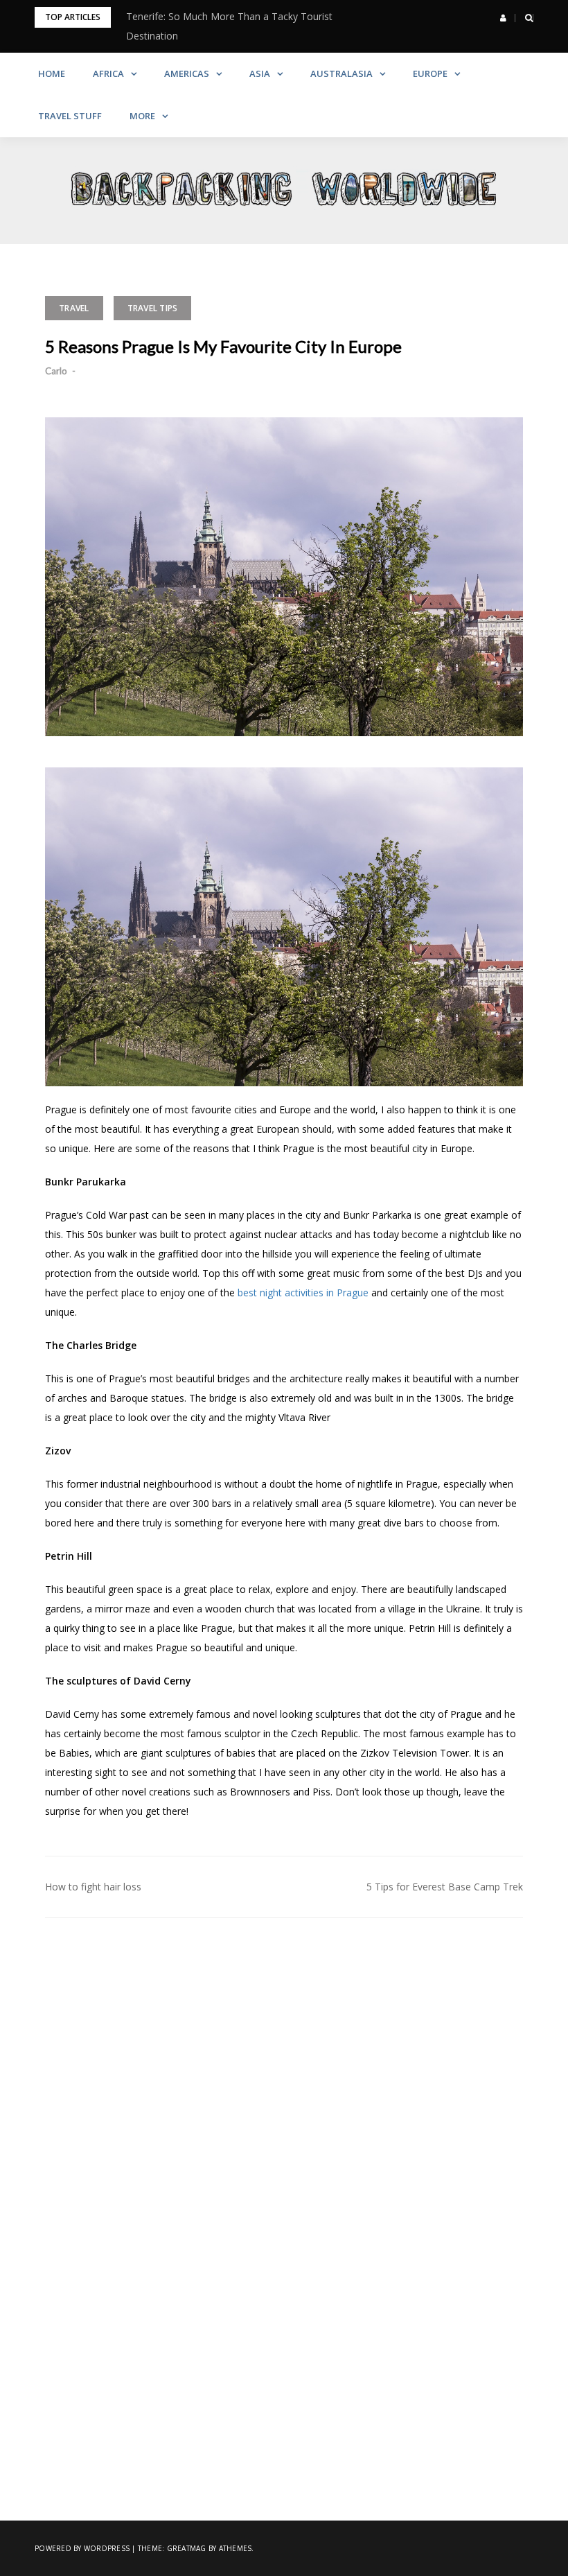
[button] (503, 18)
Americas (187, 73)
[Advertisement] (284, 2057)
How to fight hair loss (100, 1887)
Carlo (56, 371)
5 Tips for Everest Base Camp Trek (445, 1887)
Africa (108, 73)
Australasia (341, 73)
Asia (260, 73)
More (142, 116)
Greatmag (187, 2548)
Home (52, 73)
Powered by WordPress (82, 2548)
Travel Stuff (70, 116)
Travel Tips (153, 308)
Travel (74, 308)
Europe (430, 73)
